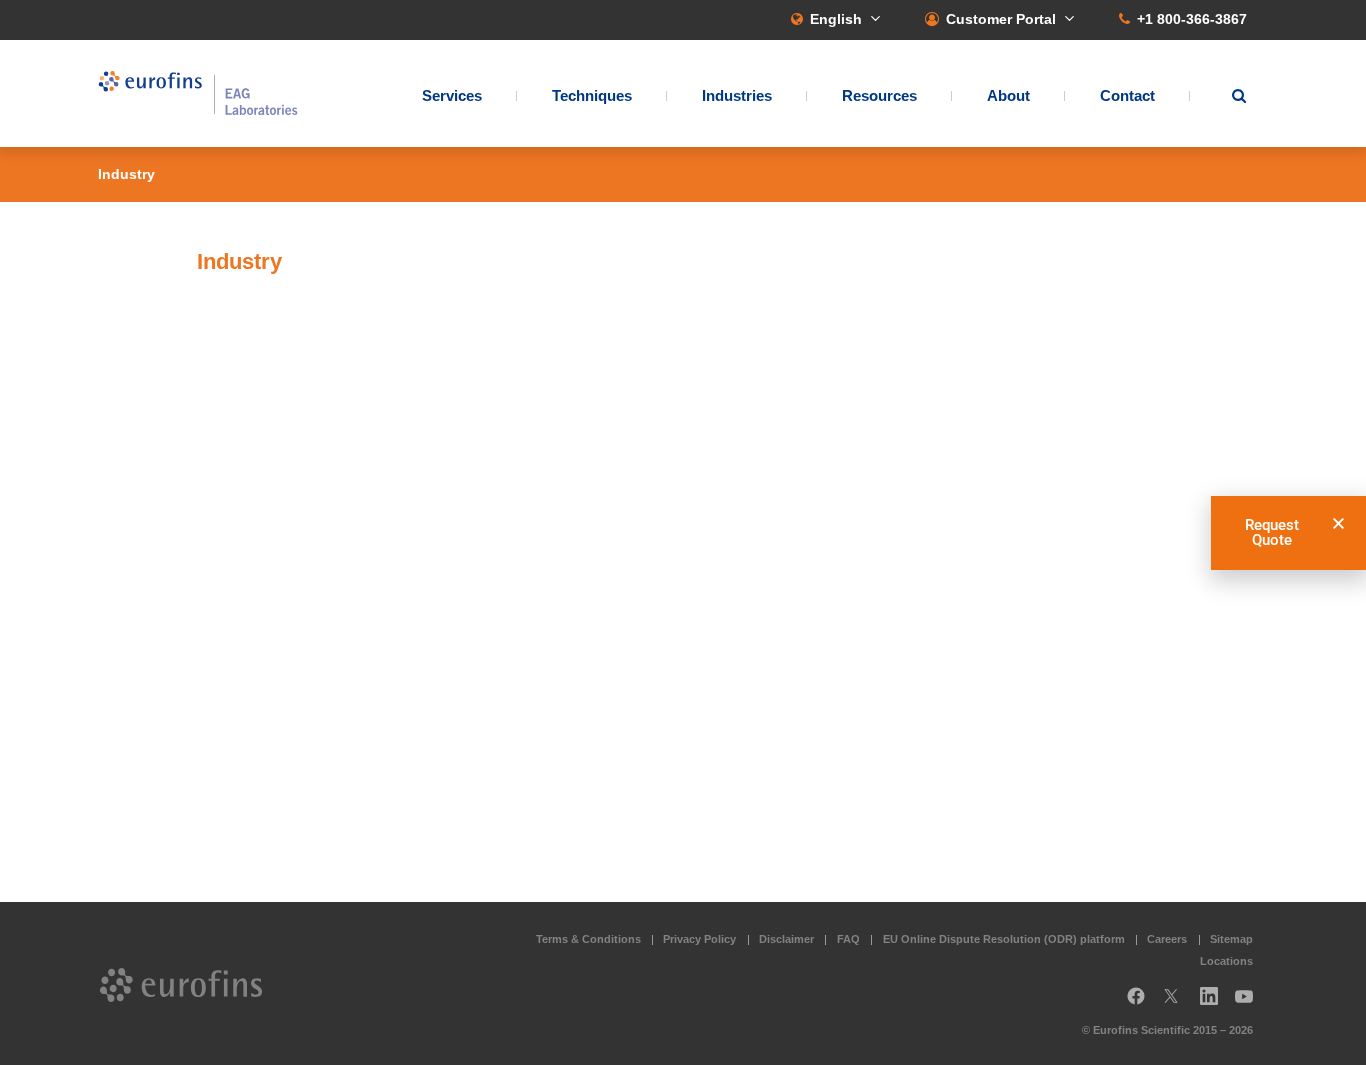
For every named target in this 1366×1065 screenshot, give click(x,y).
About (1008, 95)
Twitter (1177, 1003)
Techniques (592, 95)
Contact (1127, 95)
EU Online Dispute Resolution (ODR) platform (1004, 939)
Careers (1167, 939)
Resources (879, 95)
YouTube (1250, 1003)
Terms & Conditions (588, 939)
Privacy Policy (699, 939)
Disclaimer (786, 939)
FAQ (848, 939)
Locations (1226, 961)
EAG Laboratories (198, 93)
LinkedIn (1215, 1003)
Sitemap (1231, 939)
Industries (737, 95)
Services (452, 95)
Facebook (1136, 1003)
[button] (1338, 523)
